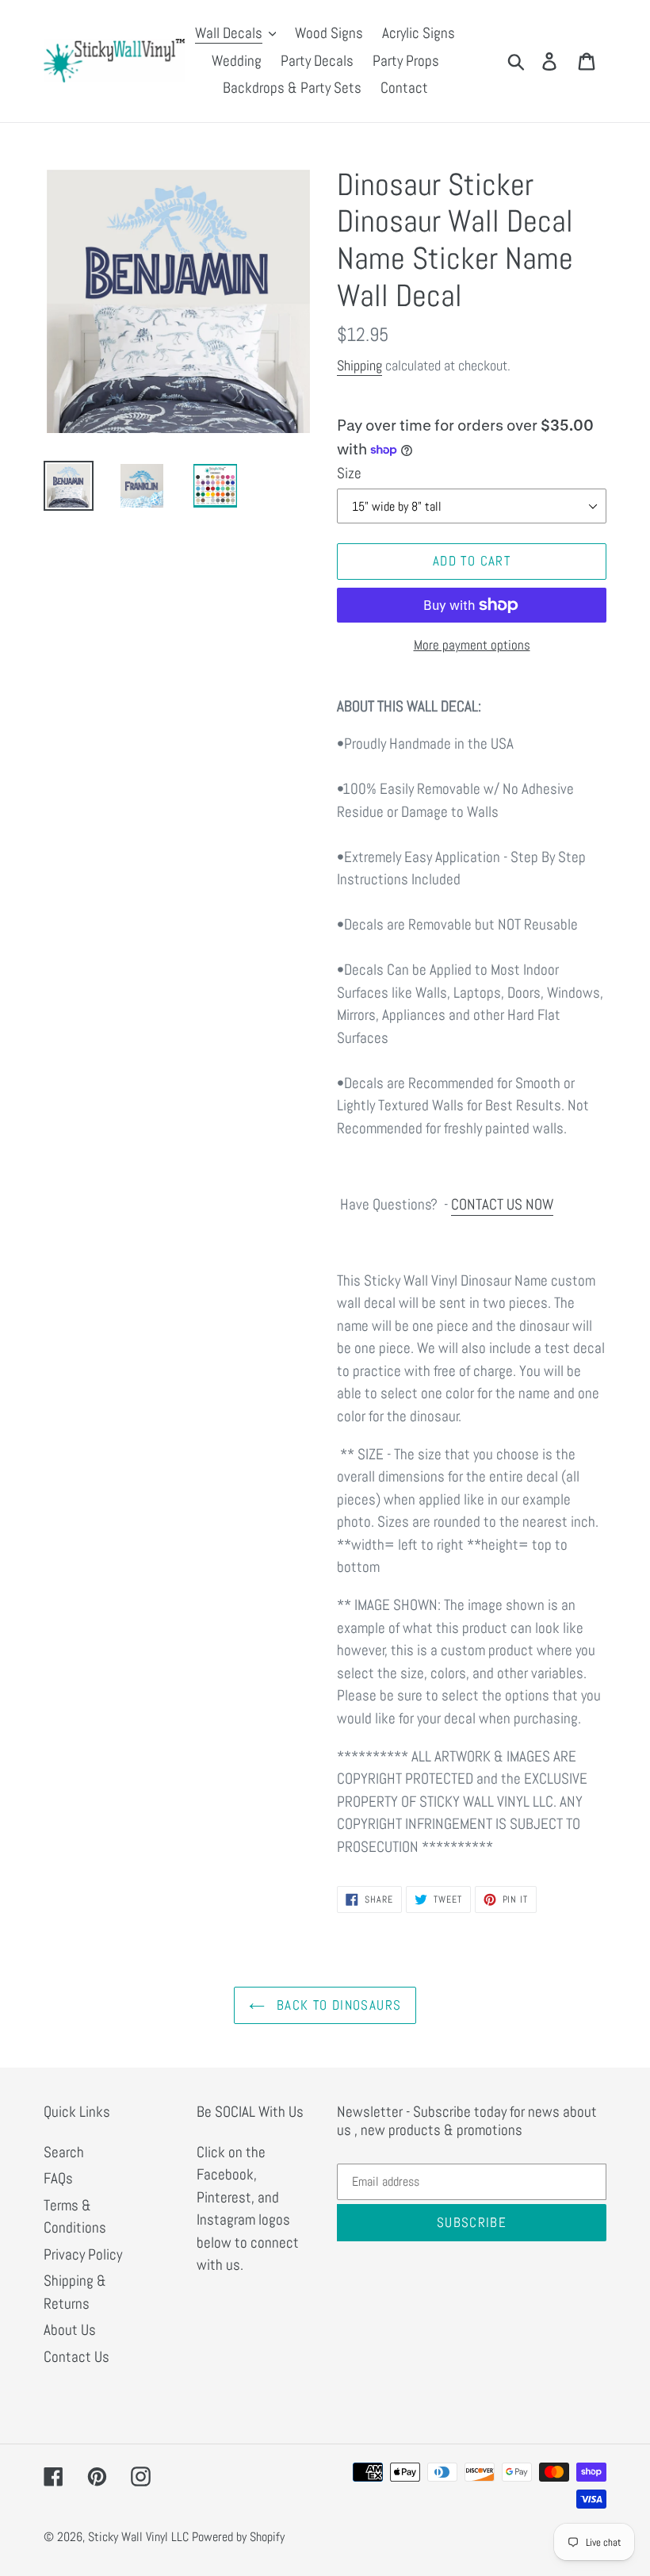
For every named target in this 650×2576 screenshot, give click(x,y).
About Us (70, 2330)
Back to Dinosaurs (337, 2005)
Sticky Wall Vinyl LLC (138, 2537)
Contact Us (76, 2357)
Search (64, 2152)
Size (349, 473)
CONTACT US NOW (502, 1204)
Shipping (359, 365)
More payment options (472, 645)
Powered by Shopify (238, 2537)
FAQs (58, 2178)
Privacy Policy (83, 2254)
